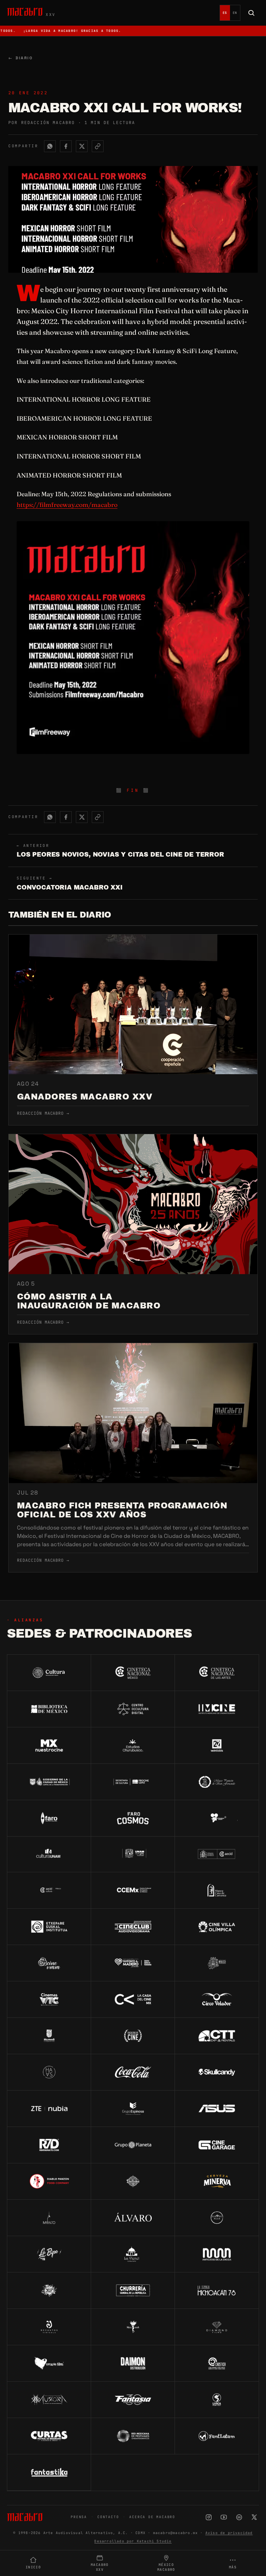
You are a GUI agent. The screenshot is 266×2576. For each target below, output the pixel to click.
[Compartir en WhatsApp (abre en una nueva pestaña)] (50, 146)
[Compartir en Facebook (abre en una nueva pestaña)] (66, 146)
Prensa (79, 2517)
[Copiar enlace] (98, 146)
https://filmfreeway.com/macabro (67, 505)
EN (235, 13)
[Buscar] (251, 13)
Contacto (108, 2517)
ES (225, 13)
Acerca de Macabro (152, 2517)
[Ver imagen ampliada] (133, 638)
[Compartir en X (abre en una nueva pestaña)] (82, 146)
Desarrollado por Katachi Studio (133, 2541)
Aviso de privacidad (229, 2533)
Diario (20, 58)
